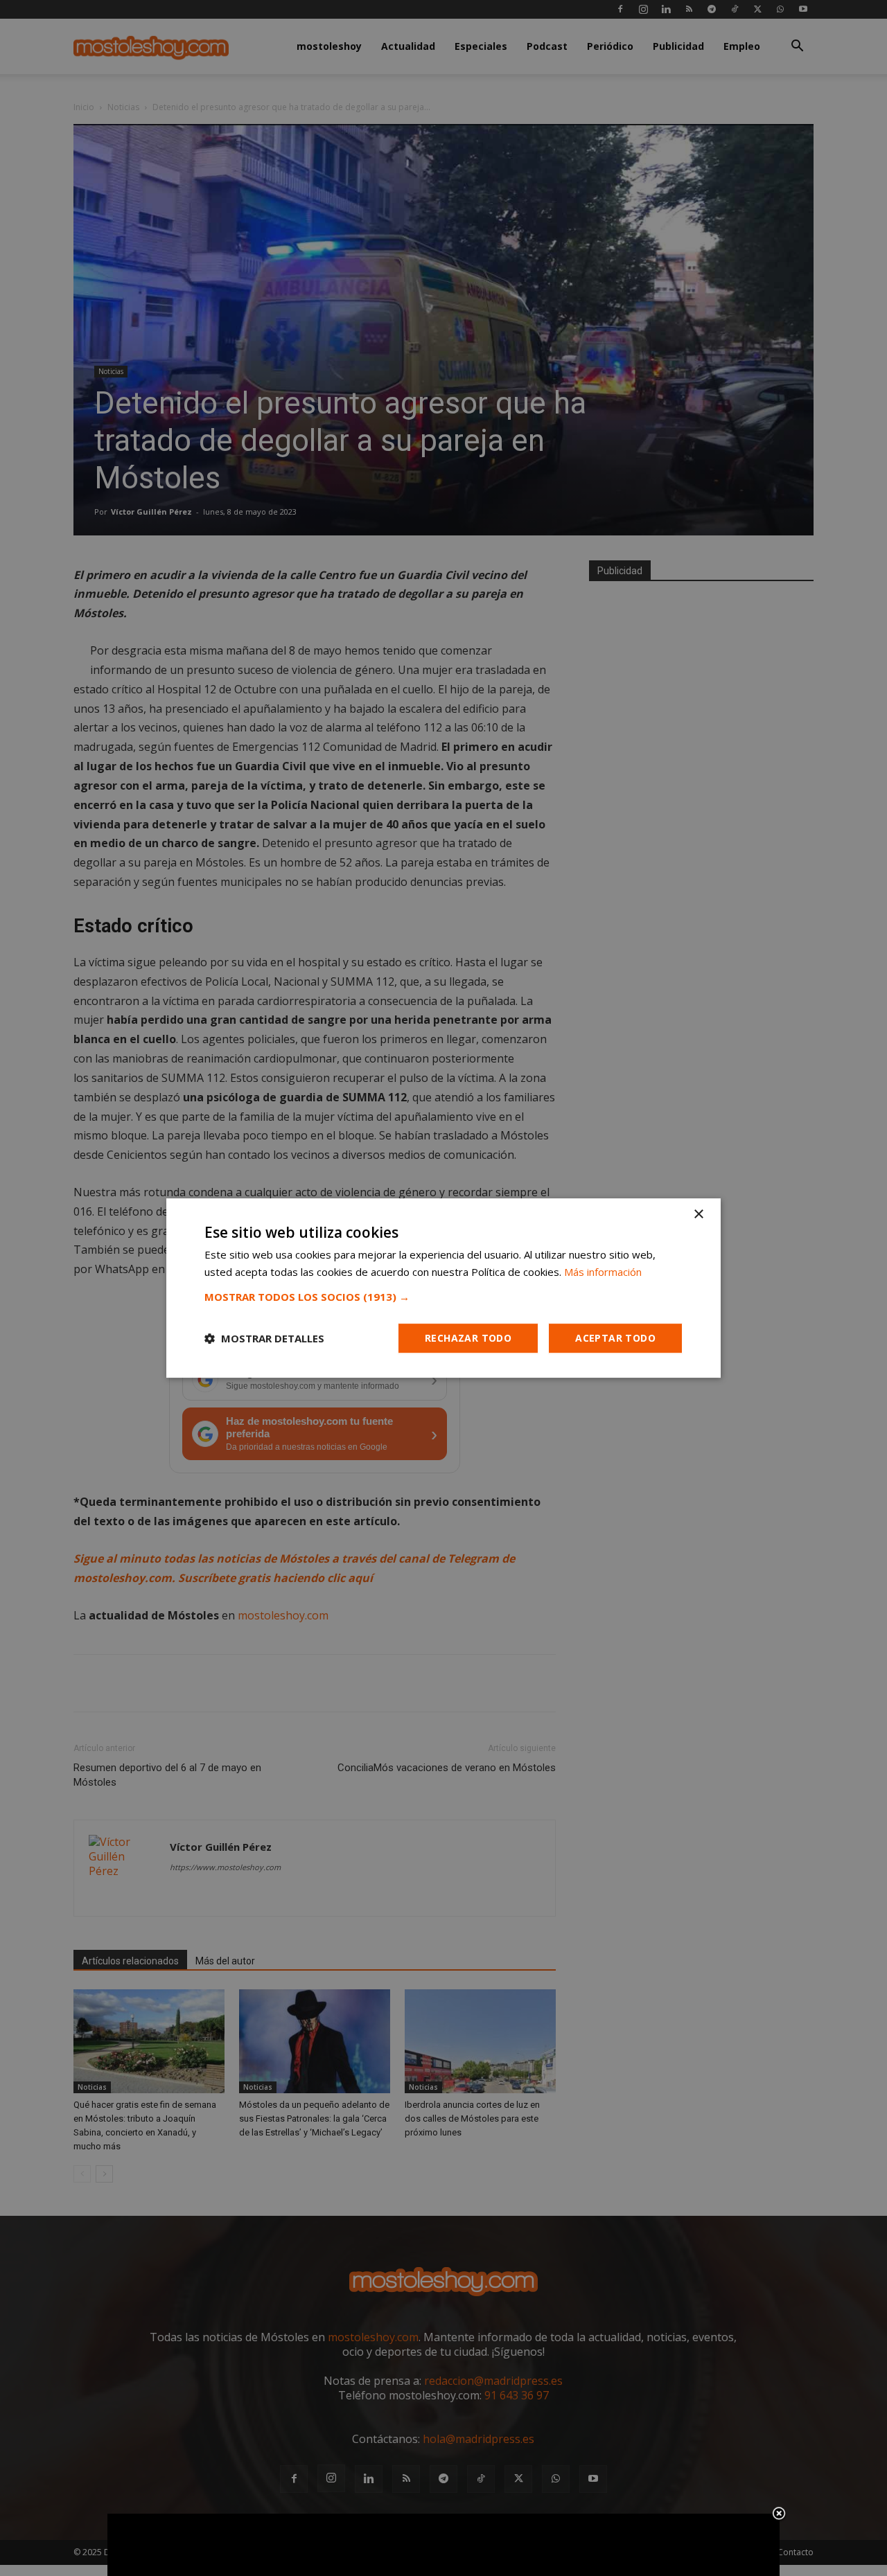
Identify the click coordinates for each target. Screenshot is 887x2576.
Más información (603, 1272)
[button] (443, 1297)
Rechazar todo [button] (468, 1338)
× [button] (698, 1215)
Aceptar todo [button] (615, 1338)
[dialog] (443, 1288)
